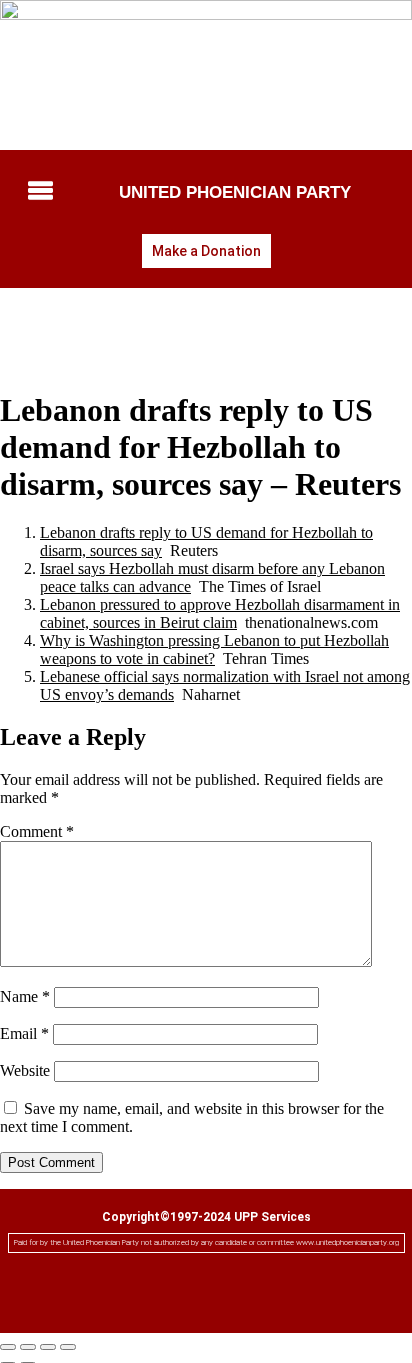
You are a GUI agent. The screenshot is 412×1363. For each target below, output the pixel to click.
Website (25, 1070)
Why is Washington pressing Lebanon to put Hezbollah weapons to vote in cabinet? (214, 649)
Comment (37, 831)
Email (24, 1033)
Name (25, 996)
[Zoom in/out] (8, 1347)
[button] (39, 192)
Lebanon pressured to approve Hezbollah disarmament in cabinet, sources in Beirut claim (220, 613)
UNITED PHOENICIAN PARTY (235, 192)
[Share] (48, 1347)
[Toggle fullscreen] (28, 1347)
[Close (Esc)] (68, 1347)
